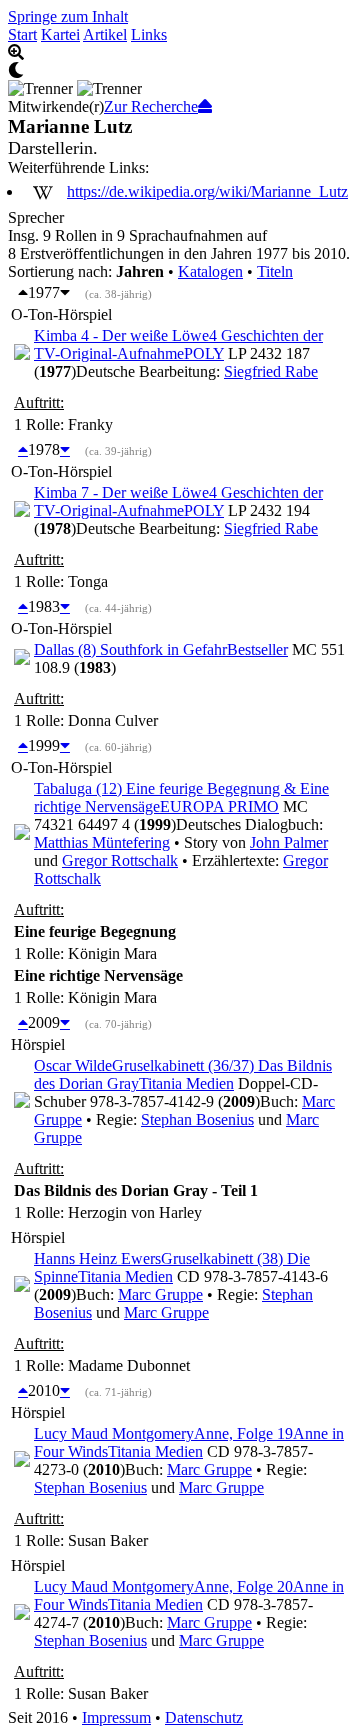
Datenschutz (204, 1717)
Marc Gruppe (160, 1294)
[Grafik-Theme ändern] (180, 71)
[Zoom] (180, 53)
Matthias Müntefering (102, 842)
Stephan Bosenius (197, 1119)
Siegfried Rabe (271, 371)
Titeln (275, 271)
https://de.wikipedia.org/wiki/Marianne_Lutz (207, 191)
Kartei (60, 34)
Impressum (116, 1717)
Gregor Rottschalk (120, 860)
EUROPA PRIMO (219, 806)
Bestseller (257, 649)
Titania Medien (186, 1083)
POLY (204, 353)
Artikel (105, 34)
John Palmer (289, 842)
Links (149, 34)
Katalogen (210, 271)
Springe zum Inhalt (68, 16)
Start (22, 34)
